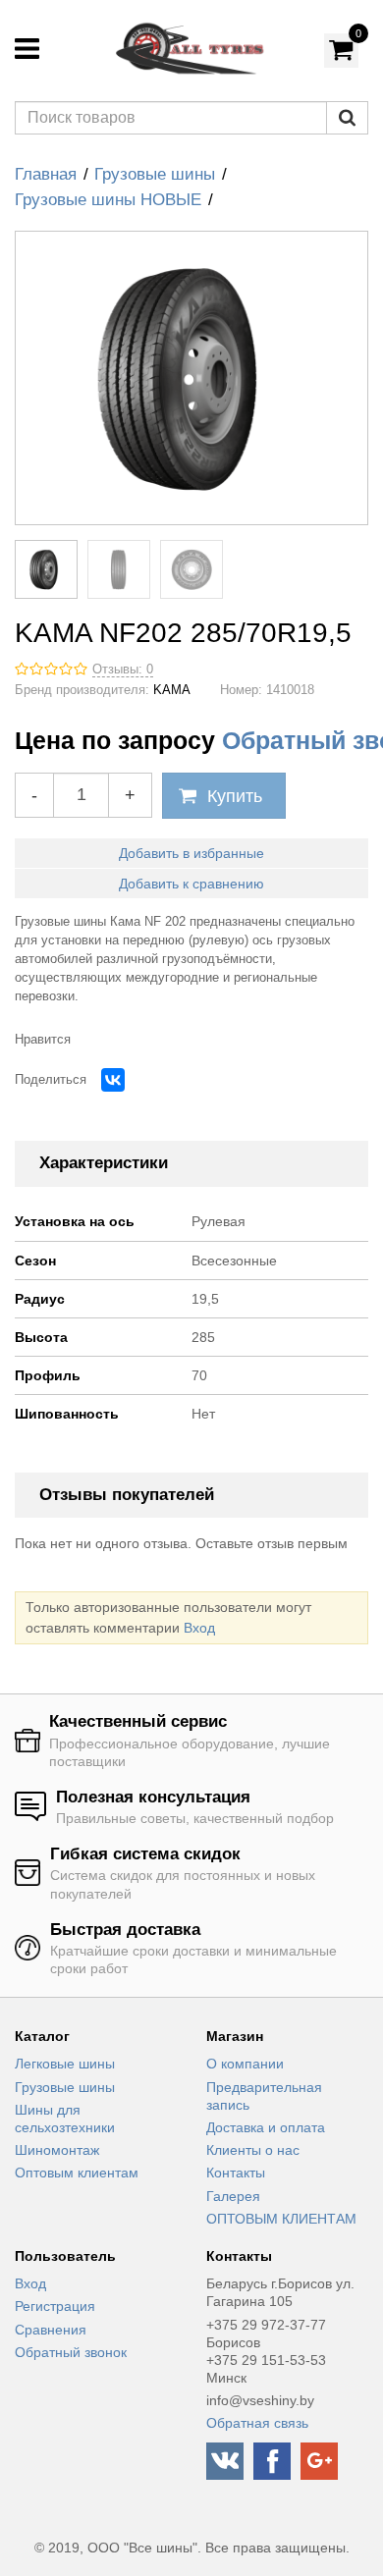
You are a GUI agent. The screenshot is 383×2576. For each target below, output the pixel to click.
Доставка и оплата (266, 2127)
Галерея (233, 2196)
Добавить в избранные (191, 853)
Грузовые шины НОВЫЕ (108, 200)
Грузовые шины (155, 174)
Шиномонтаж (57, 2150)
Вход (199, 1628)
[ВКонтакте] (113, 1080)
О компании (245, 2064)
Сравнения (51, 2330)
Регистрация (55, 2306)
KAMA (172, 690)
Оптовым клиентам (77, 2173)
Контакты (236, 2173)
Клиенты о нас (253, 2150)
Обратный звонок (71, 2352)
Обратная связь (257, 2423)
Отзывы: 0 (123, 670)
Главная (46, 174)
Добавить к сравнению (191, 884)
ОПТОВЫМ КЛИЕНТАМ (281, 2219)
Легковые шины (65, 2064)
